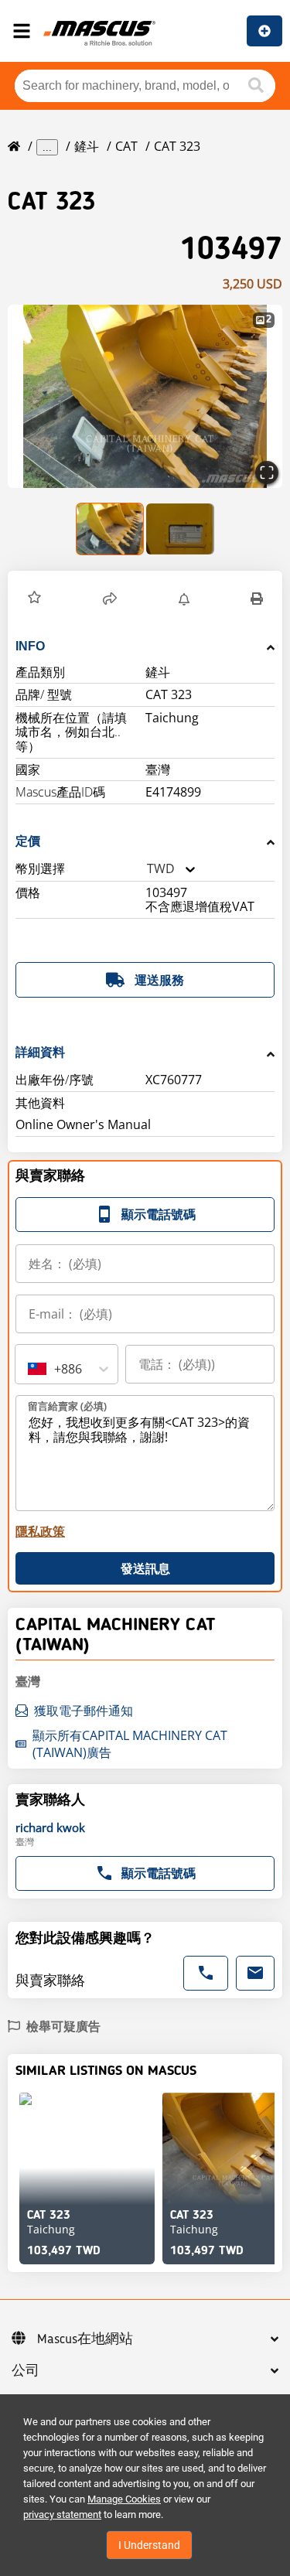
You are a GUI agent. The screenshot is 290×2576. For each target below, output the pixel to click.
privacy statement (62, 2515)
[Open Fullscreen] (267, 473)
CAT (126, 146)
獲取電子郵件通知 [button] (84, 1711)
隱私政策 (40, 1531)
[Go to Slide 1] (111, 529)
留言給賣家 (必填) (67, 1406)
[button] (145, 396)
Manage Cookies (124, 2499)
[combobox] (147, 869)
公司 (26, 2371)
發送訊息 (145, 1568)
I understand (149, 2545)
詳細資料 (40, 1052)
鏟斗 (87, 146)
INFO (30, 646)
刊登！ (264, 31)
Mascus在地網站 (85, 2339)
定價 (28, 841)
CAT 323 (177, 146)
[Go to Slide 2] (180, 529)
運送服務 (159, 980)
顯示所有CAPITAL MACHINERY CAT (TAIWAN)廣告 (130, 1744)
